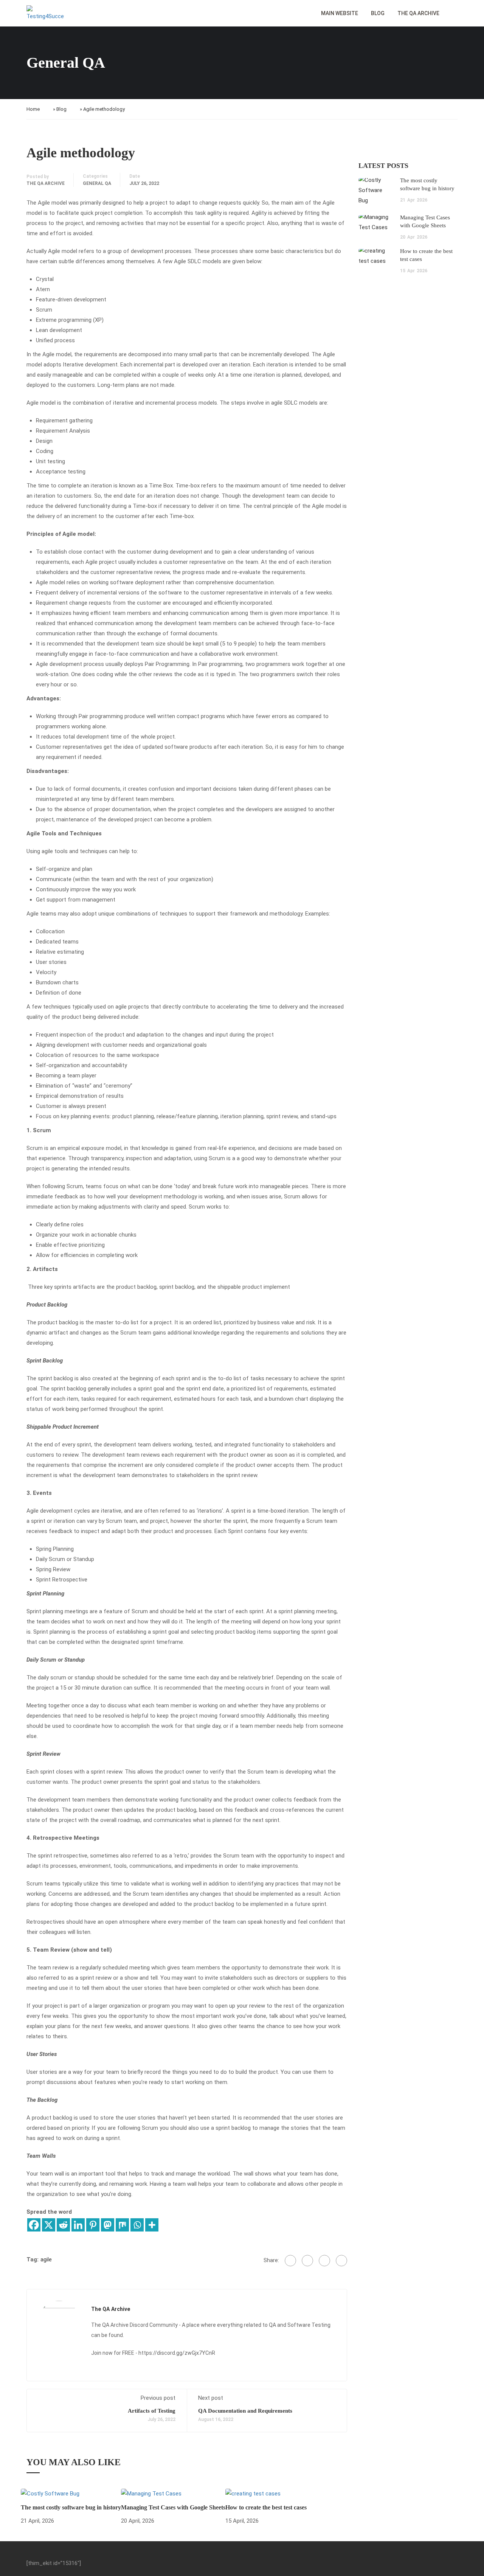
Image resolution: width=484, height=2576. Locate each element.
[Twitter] (307, 2261)
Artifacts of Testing (152, 2411)
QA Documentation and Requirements (246, 2411)
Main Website (340, 13)
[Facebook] (34, 2225)
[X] (49, 2225)
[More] (152, 2225)
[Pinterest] (93, 2225)
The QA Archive (418, 13)
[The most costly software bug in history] (50, 2493)
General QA (97, 183)
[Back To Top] (469, 2563)
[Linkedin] (78, 2225)
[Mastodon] (108, 2225)
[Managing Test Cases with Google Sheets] (151, 2493)
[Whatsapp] (137, 2225)
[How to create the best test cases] (253, 2493)
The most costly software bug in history (71, 2507)
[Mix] (122, 2225)
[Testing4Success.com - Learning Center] (45, 13)
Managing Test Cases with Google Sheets (173, 2507)
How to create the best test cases (266, 2507)
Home (33, 109)
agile (46, 2259)
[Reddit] (63, 2225)
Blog (378, 13)
